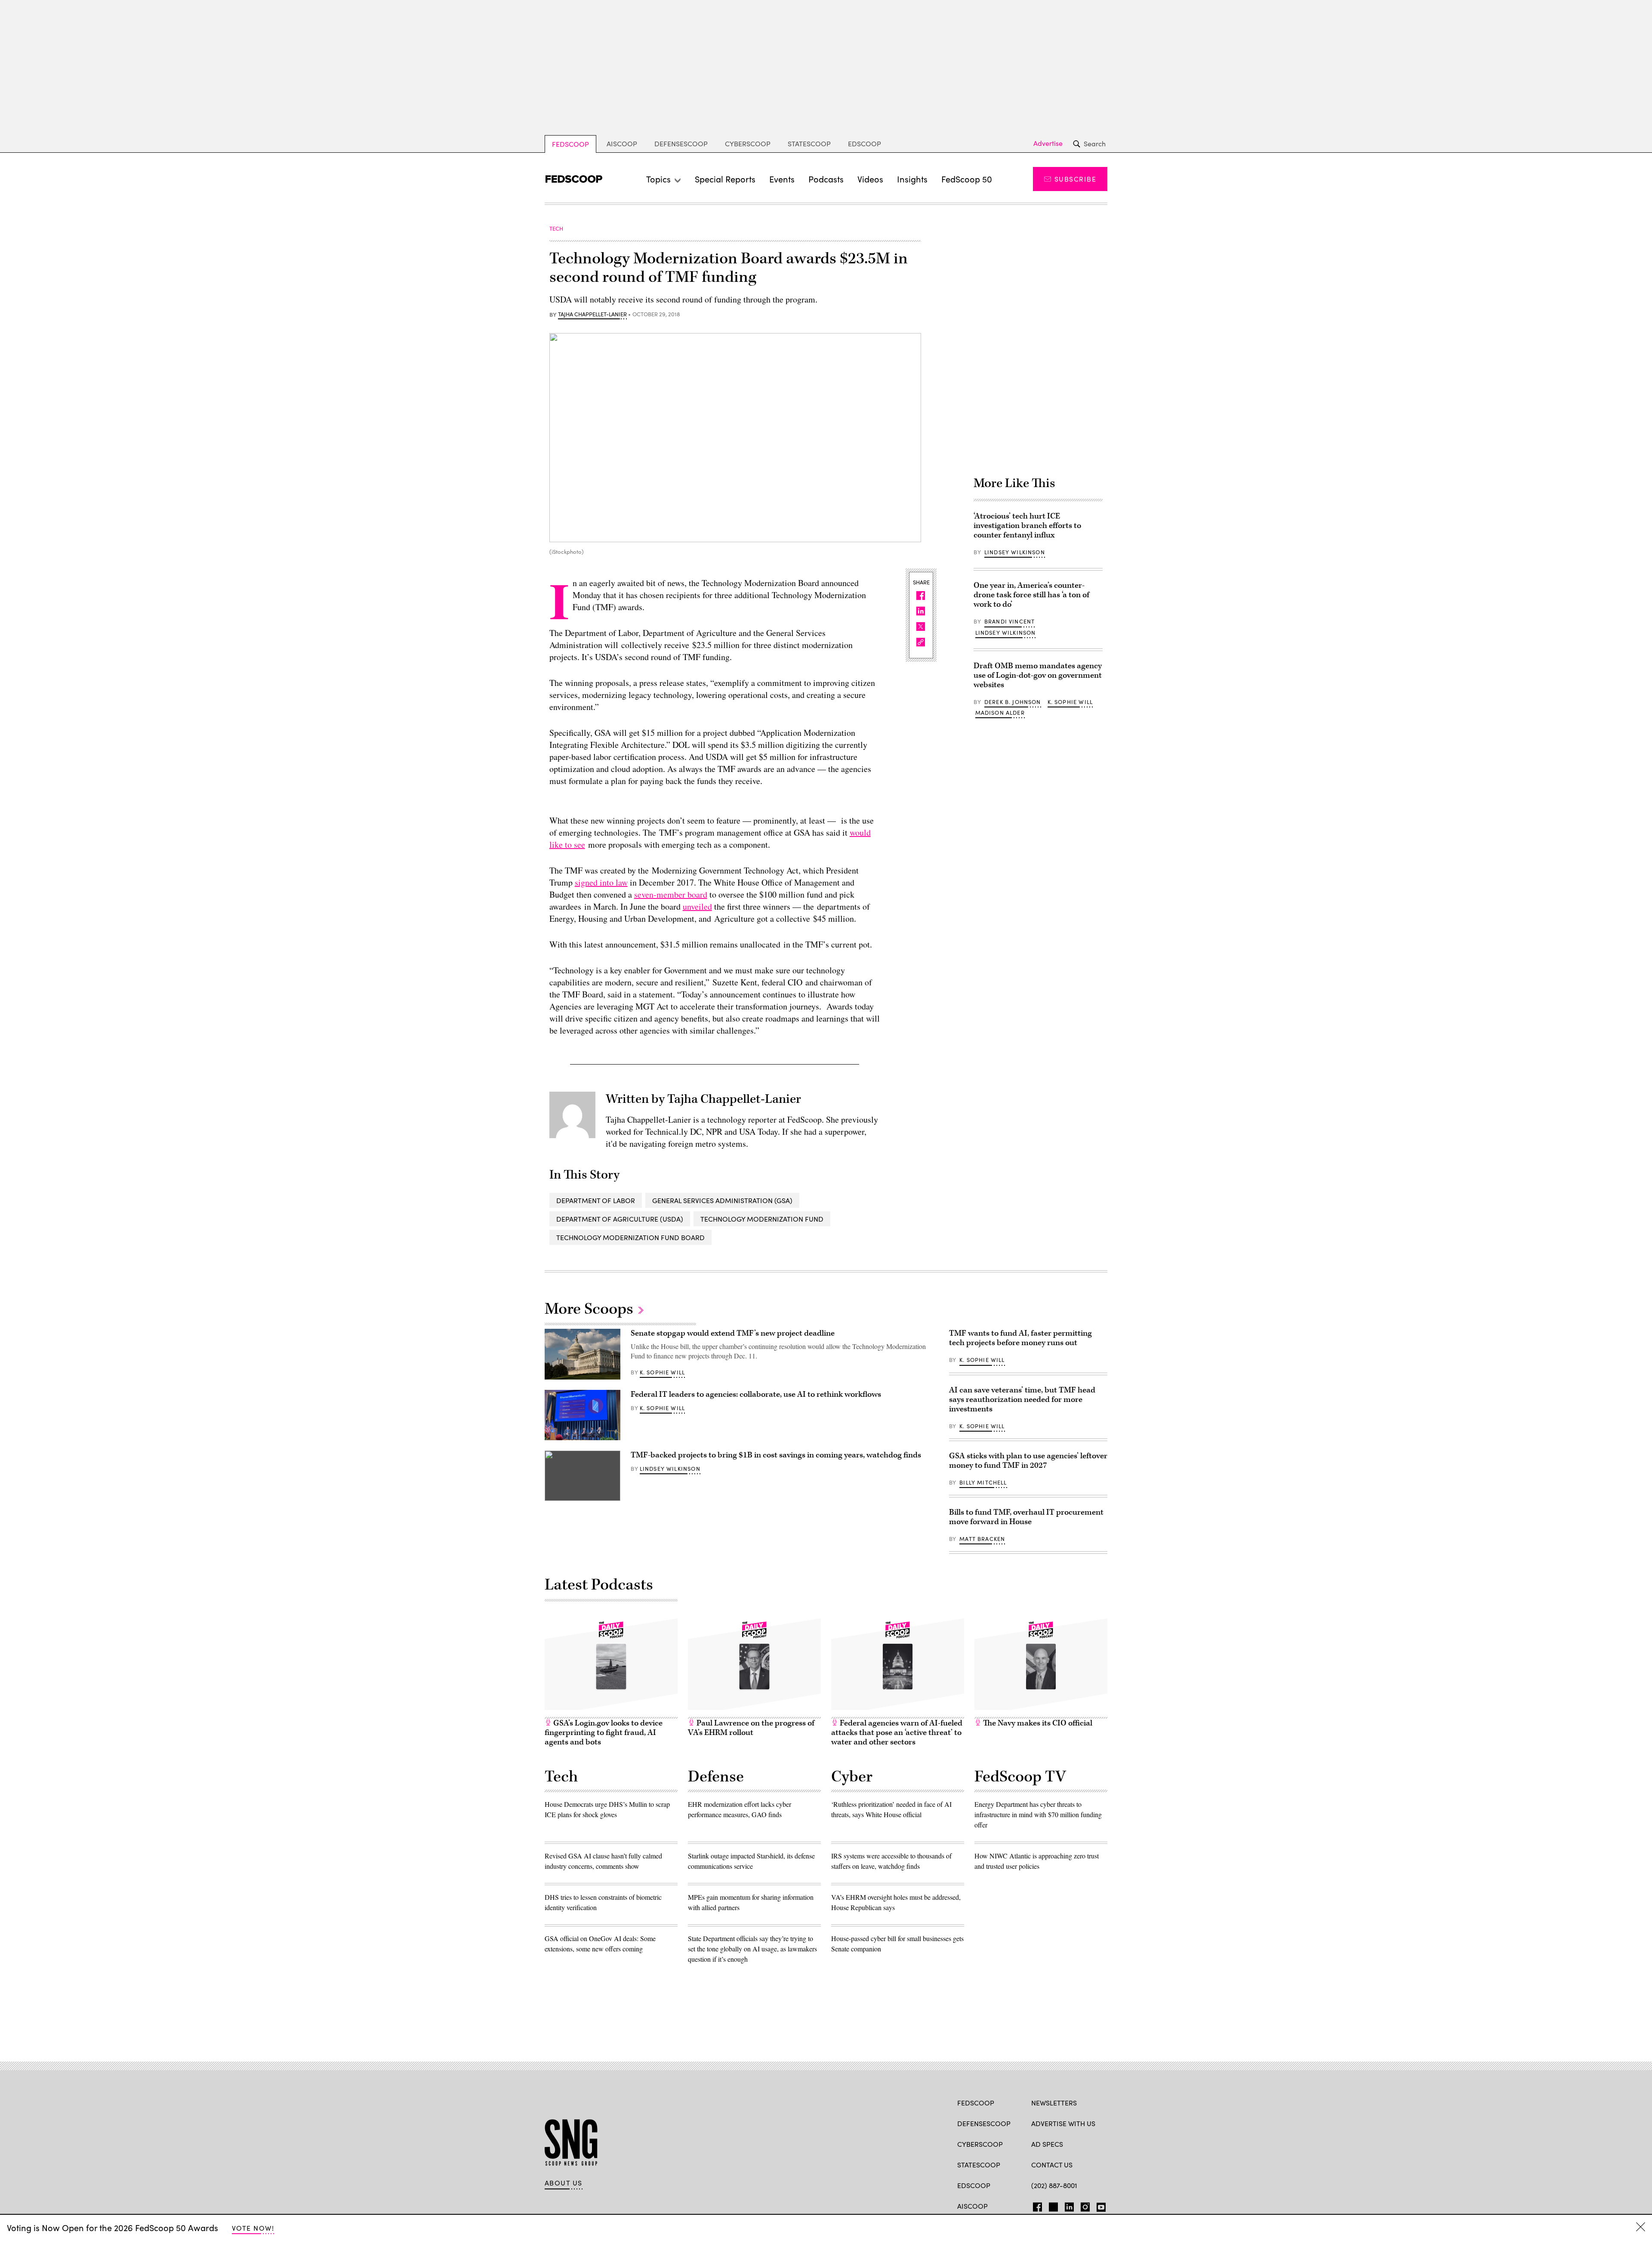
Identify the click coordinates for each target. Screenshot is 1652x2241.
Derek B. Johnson (1013, 702)
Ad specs (1047, 2144)
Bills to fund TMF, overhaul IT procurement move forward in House (1026, 1517)
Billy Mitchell (983, 1482)
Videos (870, 179)
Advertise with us (1063, 2123)
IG (1083, 2205)
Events (782, 179)
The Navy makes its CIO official (1037, 1723)
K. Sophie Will (1070, 702)
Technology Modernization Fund (762, 1219)
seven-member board (671, 894)
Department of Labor (596, 1200)
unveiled (697, 906)
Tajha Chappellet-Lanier (592, 315)
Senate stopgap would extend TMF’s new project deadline (733, 1333)
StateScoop (809, 144)
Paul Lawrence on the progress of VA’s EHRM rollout (751, 1728)
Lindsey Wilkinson (1015, 552)
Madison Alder (1000, 713)
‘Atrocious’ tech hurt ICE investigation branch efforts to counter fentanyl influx (1027, 526)
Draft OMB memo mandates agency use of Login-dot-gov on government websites (1038, 675)
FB (1035, 2205)
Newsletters (1054, 2103)
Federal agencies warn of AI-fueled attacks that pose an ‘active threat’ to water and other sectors (897, 1733)
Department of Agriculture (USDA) (620, 1219)
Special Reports (725, 179)
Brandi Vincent (1009, 621)
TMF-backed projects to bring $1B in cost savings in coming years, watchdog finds (776, 1455)
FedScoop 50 (967, 179)
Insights (912, 179)
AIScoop (622, 144)
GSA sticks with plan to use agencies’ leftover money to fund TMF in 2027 (1028, 1461)
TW (1052, 2205)
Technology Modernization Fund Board (630, 1237)
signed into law (601, 882)
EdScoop (865, 144)
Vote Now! (253, 2228)
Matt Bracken (982, 1539)
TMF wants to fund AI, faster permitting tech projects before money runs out (1020, 1338)
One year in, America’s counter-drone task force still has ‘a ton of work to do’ (1031, 595)
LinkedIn (1069, 2205)
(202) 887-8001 (1054, 2185)
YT (1099, 2205)
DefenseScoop (681, 144)
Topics (658, 179)
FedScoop (570, 144)
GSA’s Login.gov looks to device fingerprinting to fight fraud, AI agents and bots (604, 1733)
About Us (564, 2183)
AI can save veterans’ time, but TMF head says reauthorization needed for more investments (1022, 1400)
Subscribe (1075, 179)
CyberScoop (748, 144)
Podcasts (826, 179)
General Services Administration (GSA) (722, 1200)
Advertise (1048, 143)
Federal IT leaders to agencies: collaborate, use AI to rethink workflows (756, 1394)
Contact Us (1052, 2165)
